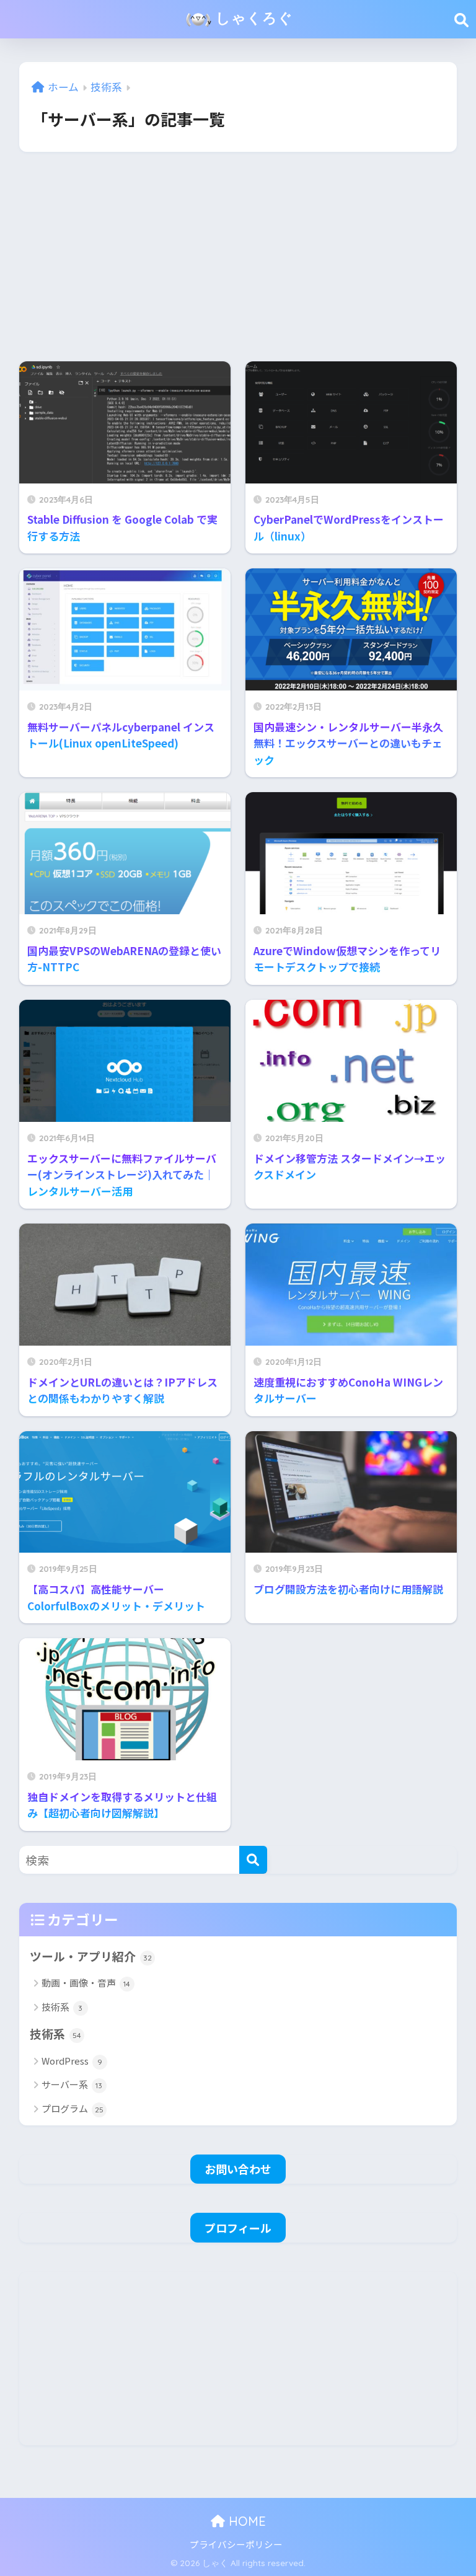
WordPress (72, 2061)
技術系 (62, 2007)
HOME (245, 2521)
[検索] (253, 1860)
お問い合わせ (238, 2169)
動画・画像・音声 (86, 1983)
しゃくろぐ (252, 18)
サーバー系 (72, 2084)
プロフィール (238, 2228)
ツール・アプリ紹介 (91, 1956)
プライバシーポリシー (236, 2544)
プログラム (73, 2108)
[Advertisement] (238, 257)
